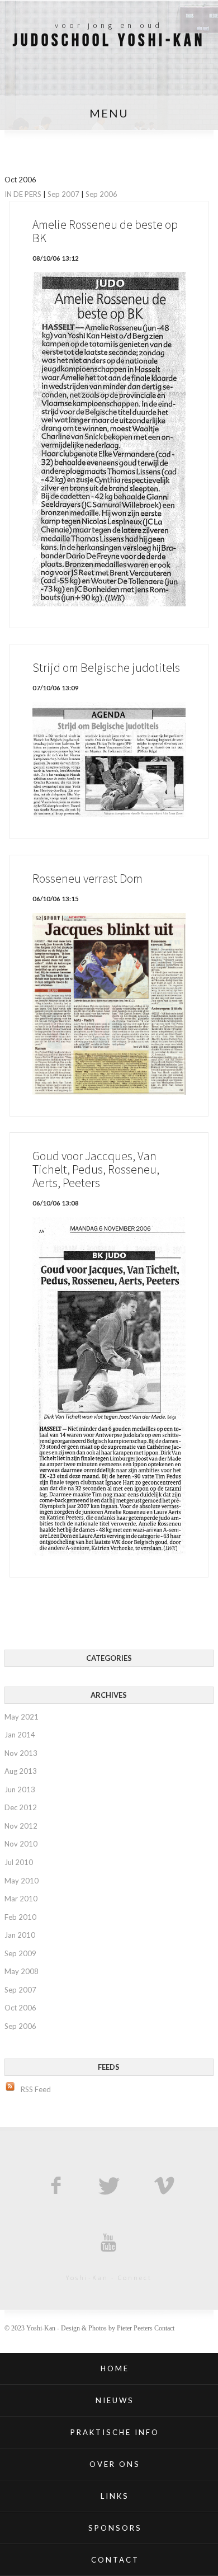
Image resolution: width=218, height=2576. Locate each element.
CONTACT (115, 2560)
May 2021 (22, 1717)
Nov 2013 (21, 1753)
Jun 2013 (20, 1789)
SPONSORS (115, 2528)
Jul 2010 (19, 1862)
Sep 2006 (101, 194)
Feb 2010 (20, 1917)
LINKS (115, 2496)
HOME (115, 2368)
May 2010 (22, 1881)
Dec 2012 (21, 1807)
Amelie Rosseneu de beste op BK (105, 231)
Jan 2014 (20, 1735)
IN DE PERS (23, 194)
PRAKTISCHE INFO (115, 2432)
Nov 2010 (21, 1844)
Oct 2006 (20, 2008)
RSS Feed (36, 2089)
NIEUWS (115, 2400)
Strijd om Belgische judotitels (106, 668)
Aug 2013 (21, 1771)
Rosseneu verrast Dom (87, 879)
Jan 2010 (20, 1935)
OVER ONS (115, 2464)
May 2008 (22, 1971)
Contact (164, 2328)
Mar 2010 (21, 1899)
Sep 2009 (20, 1953)
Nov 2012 (21, 1826)
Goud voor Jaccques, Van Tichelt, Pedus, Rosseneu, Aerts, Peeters (96, 1169)
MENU (109, 113)
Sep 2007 (63, 194)
